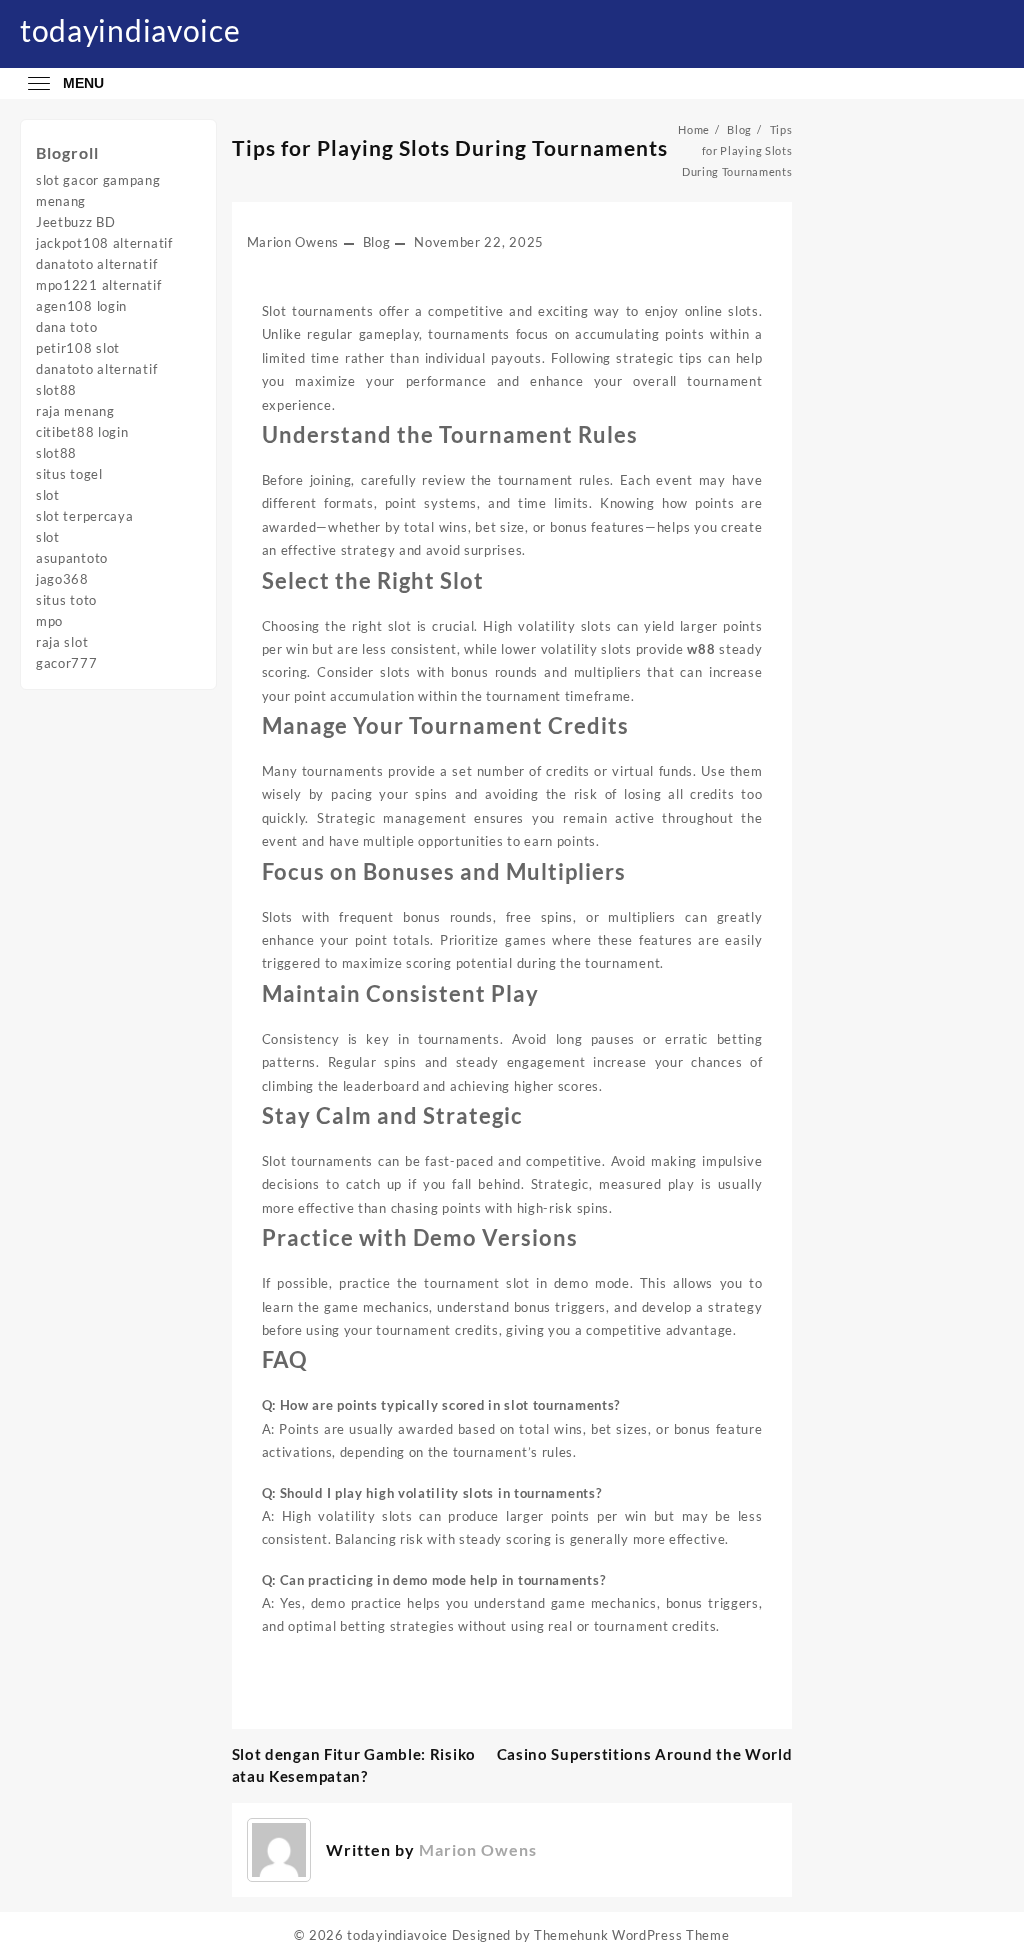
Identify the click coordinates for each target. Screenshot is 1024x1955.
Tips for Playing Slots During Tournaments (450, 147)
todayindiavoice (130, 30)
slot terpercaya (85, 516)
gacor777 (67, 663)
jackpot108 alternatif (104, 243)
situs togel (69, 474)
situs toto (66, 600)
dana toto (66, 327)
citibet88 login (82, 432)
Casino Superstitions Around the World (645, 1754)
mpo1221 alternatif (99, 285)
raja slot (62, 642)
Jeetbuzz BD (76, 222)
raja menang (75, 411)
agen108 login (81, 306)
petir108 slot (78, 348)
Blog (377, 242)
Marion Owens (293, 242)
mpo (49, 621)
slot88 (56, 390)
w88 (701, 649)
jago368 (62, 579)
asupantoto (72, 558)
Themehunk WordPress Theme (632, 1935)
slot (48, 495)
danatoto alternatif (96, 264)
